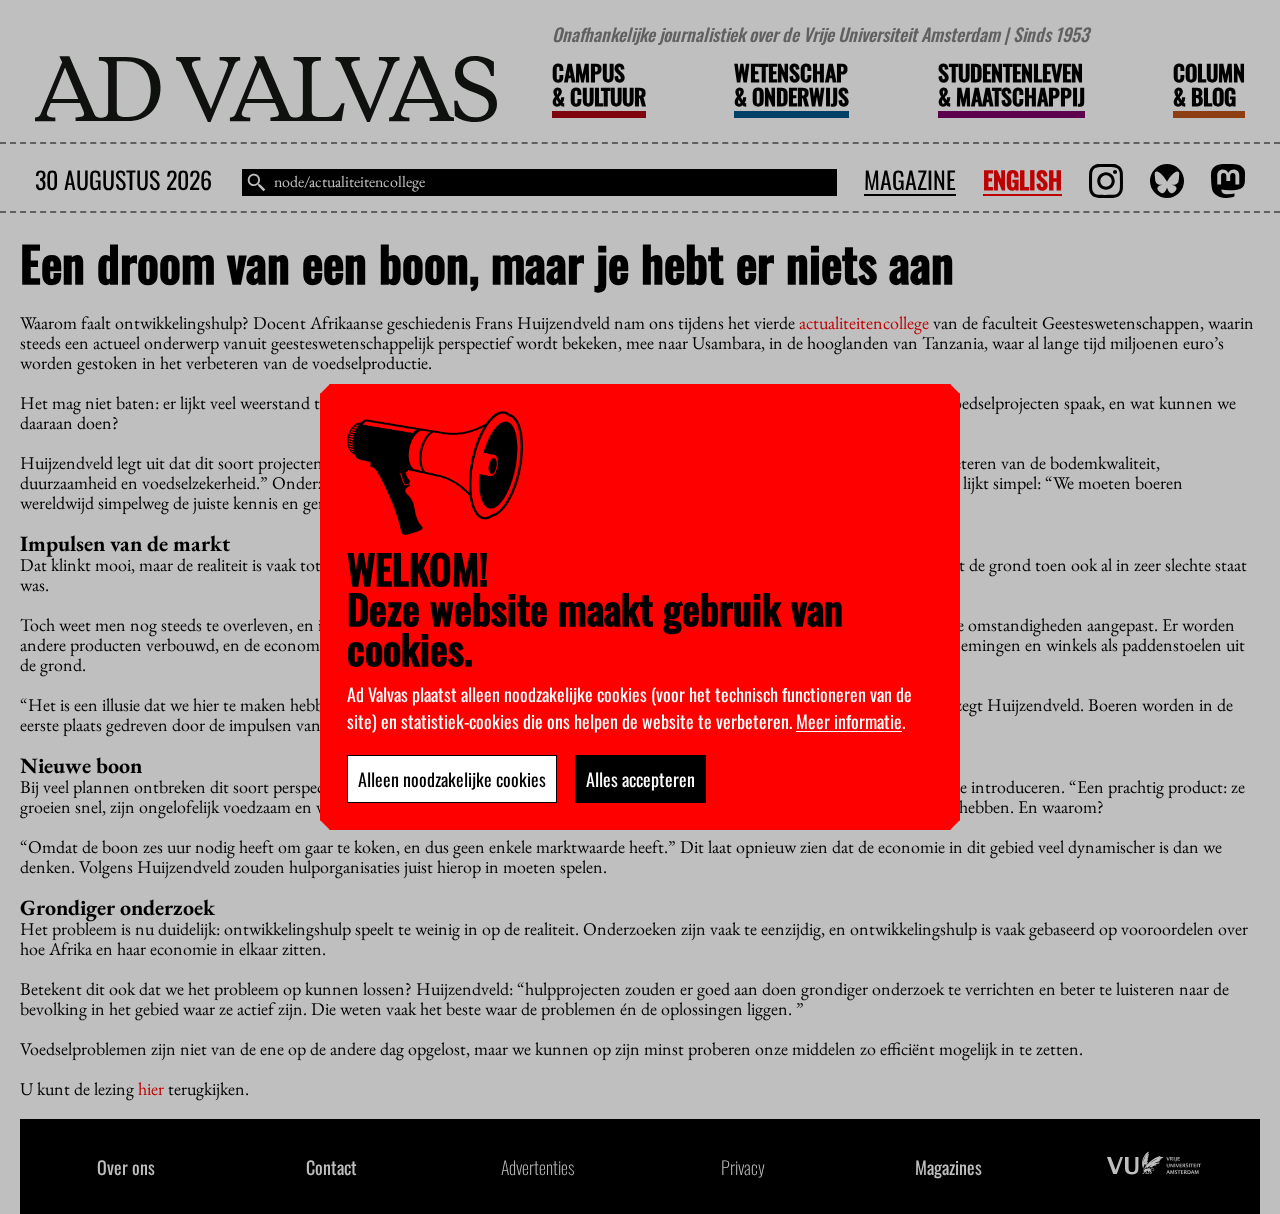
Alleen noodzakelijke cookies (452, 779)
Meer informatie (849, 721)
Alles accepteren (640, 779)
